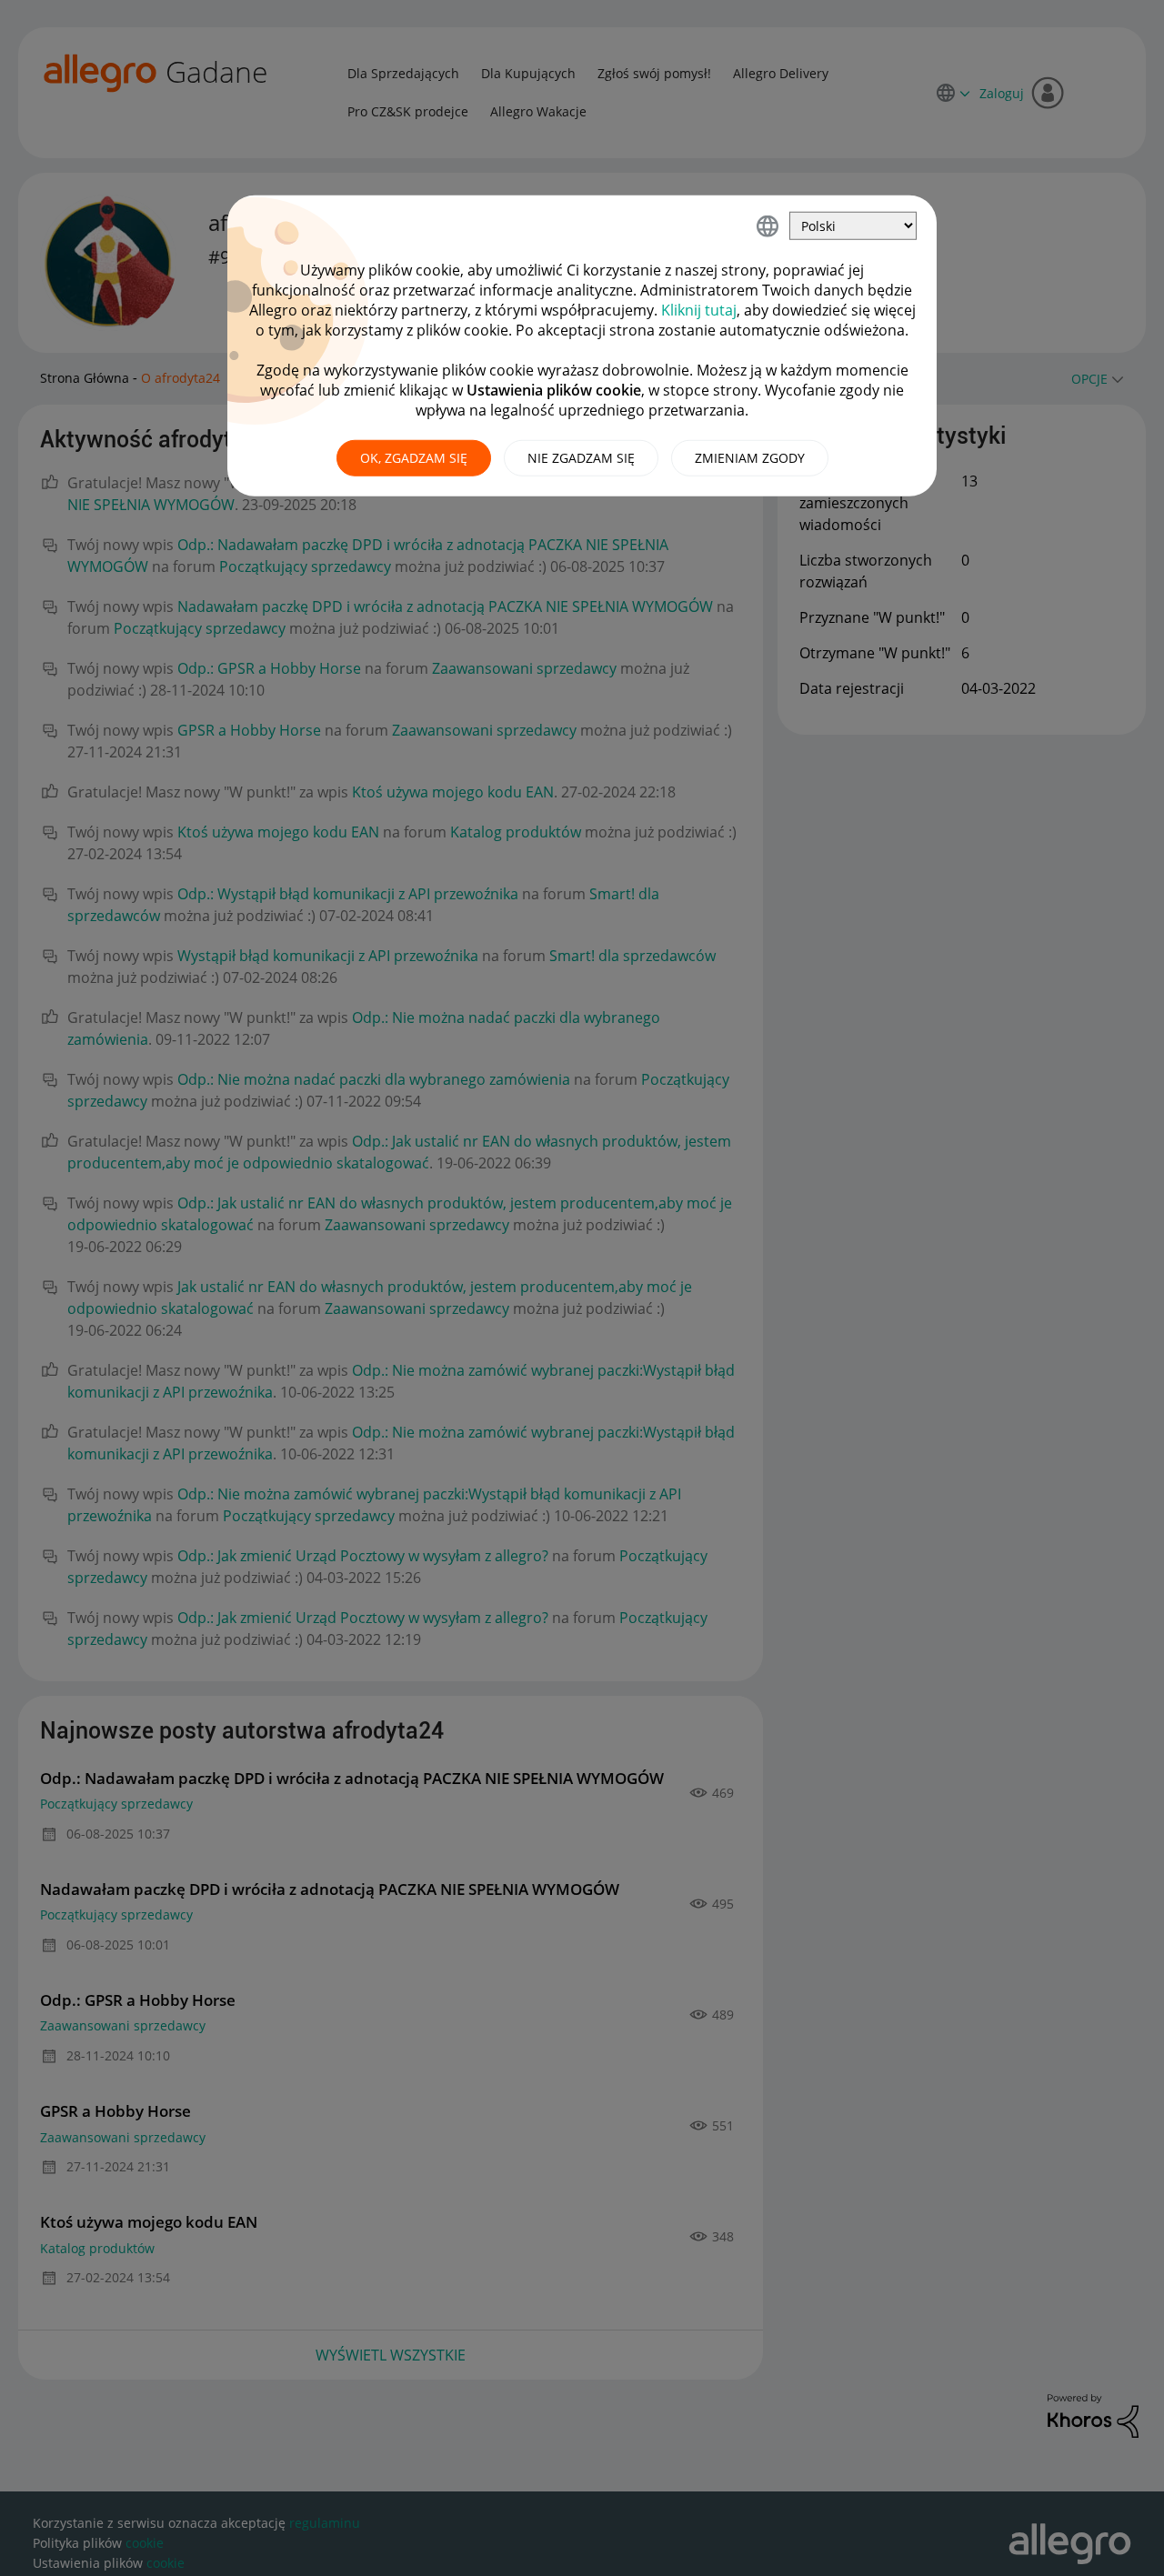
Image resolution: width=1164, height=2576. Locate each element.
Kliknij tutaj (699, 310)
